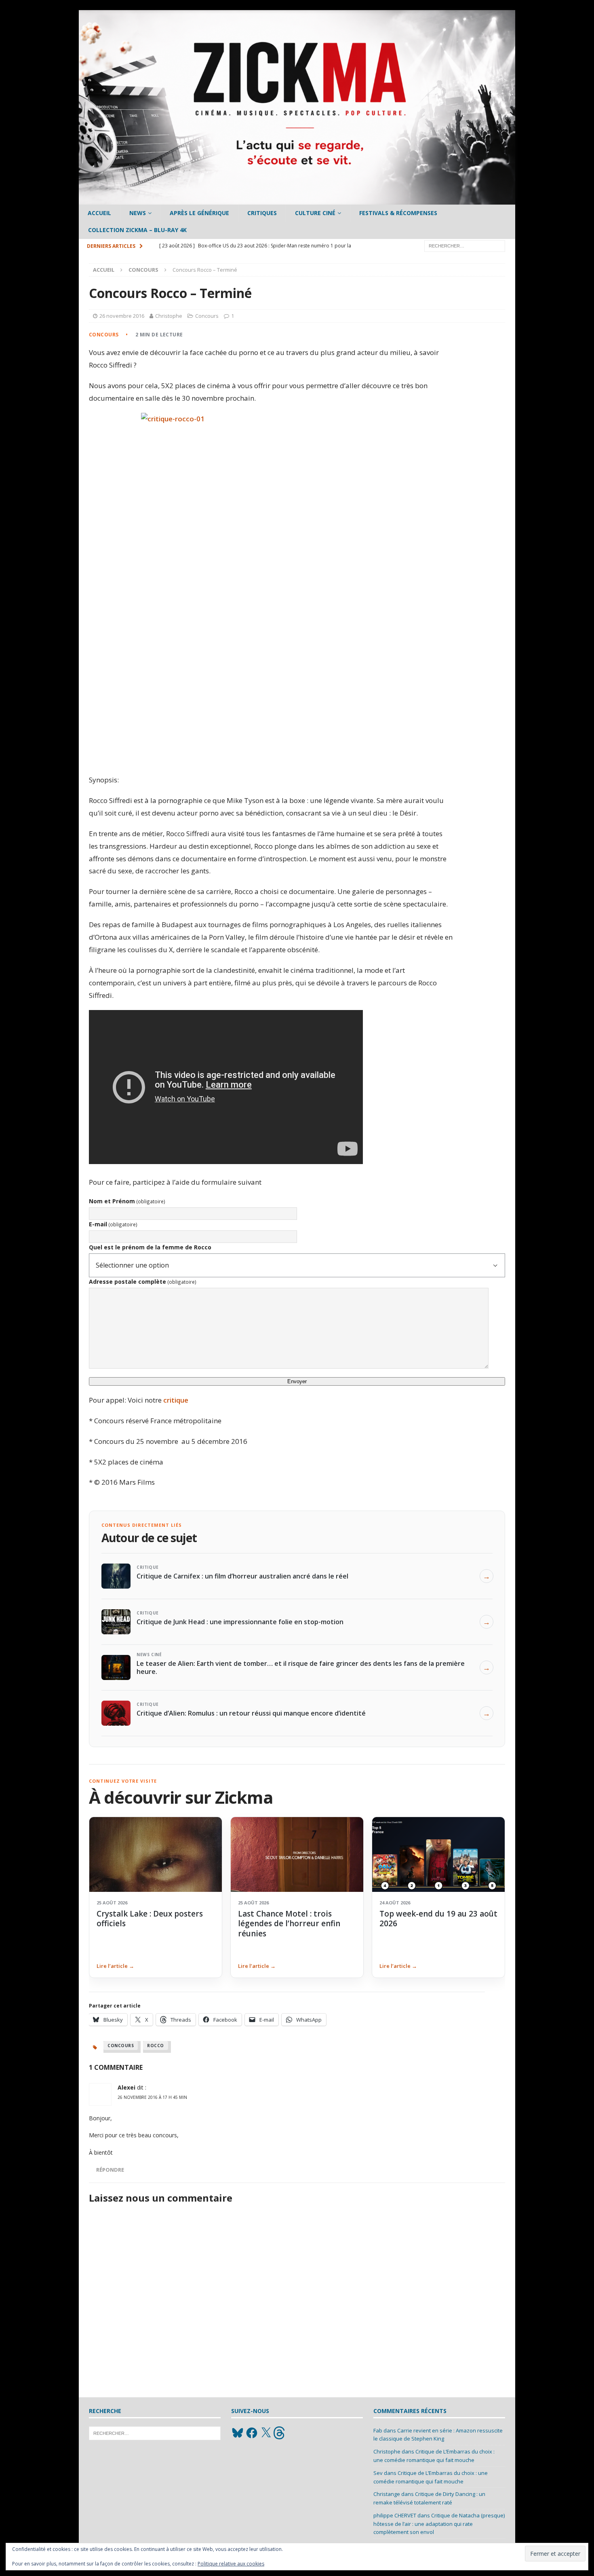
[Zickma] (297, 200)
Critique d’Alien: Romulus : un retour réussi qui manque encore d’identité (251, 1713)
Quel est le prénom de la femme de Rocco (150, 1247)
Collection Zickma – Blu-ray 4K (137, 230)
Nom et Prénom (127, 1201)
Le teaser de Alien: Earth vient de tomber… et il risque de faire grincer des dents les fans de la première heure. (301, 1667)
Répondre (110, 2170)
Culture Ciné (315, 213)
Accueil (99, 213)
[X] (266, 2433)
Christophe (169, 316)
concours (121, 2046)
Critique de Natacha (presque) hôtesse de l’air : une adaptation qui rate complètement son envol (439, 2524)
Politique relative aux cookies (231, 2564)
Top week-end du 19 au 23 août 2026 (438, 1919)
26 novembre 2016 (122, 316)
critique (176, 1400)
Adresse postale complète (143, 1282)
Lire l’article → (115, 1966)
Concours (207, 316)
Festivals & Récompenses (398, 213)
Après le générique (199, 213)
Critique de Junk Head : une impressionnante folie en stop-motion (240, 1622)
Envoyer (297, 1381)
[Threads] (280, 2433)
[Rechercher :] (465, 245)
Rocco (156, 2046)
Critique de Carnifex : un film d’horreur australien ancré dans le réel (242, 1576)
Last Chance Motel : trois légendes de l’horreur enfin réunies (289, 1924)
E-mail (113, 1224)
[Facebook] (252, 2433)
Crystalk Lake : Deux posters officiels (150, 1919)
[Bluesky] (238, 2433)
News (138, 213)
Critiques (262, 213)
